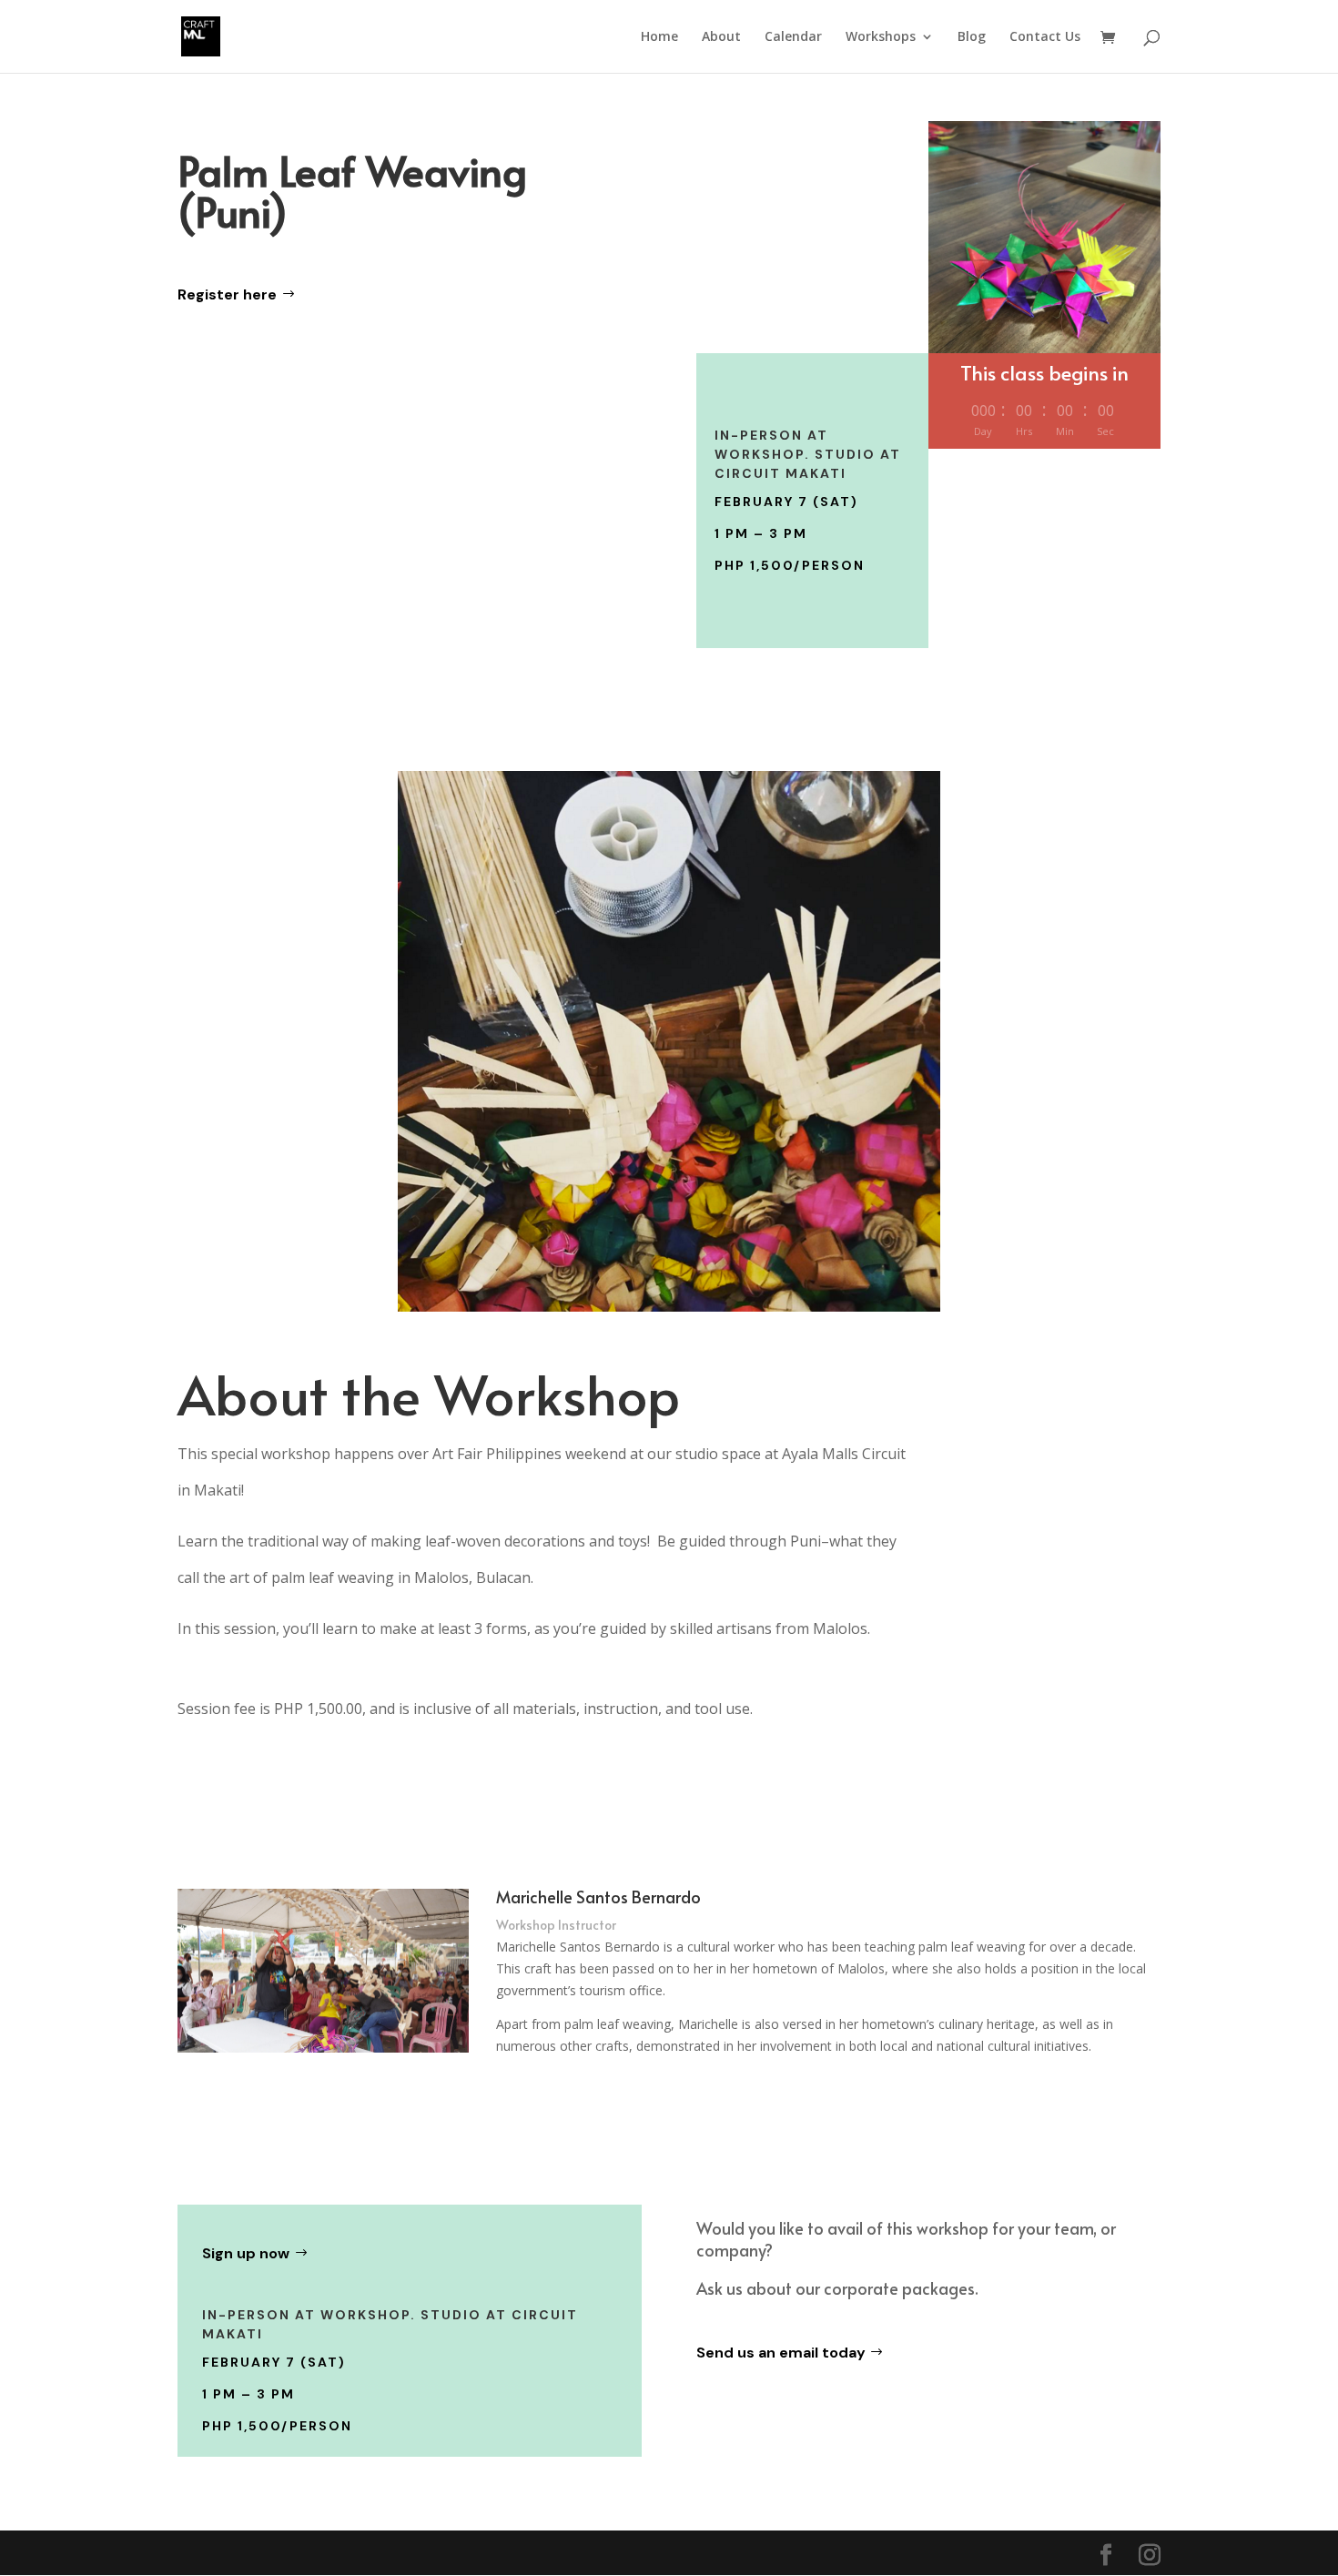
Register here (227, 294)
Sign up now (246, 2253)
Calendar (793, 37)
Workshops (881, 37)
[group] (542, 1668)
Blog (972, 37)
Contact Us (1045, 37)
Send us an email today (781, 2353)
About (721, 37)
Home (659, 37)
